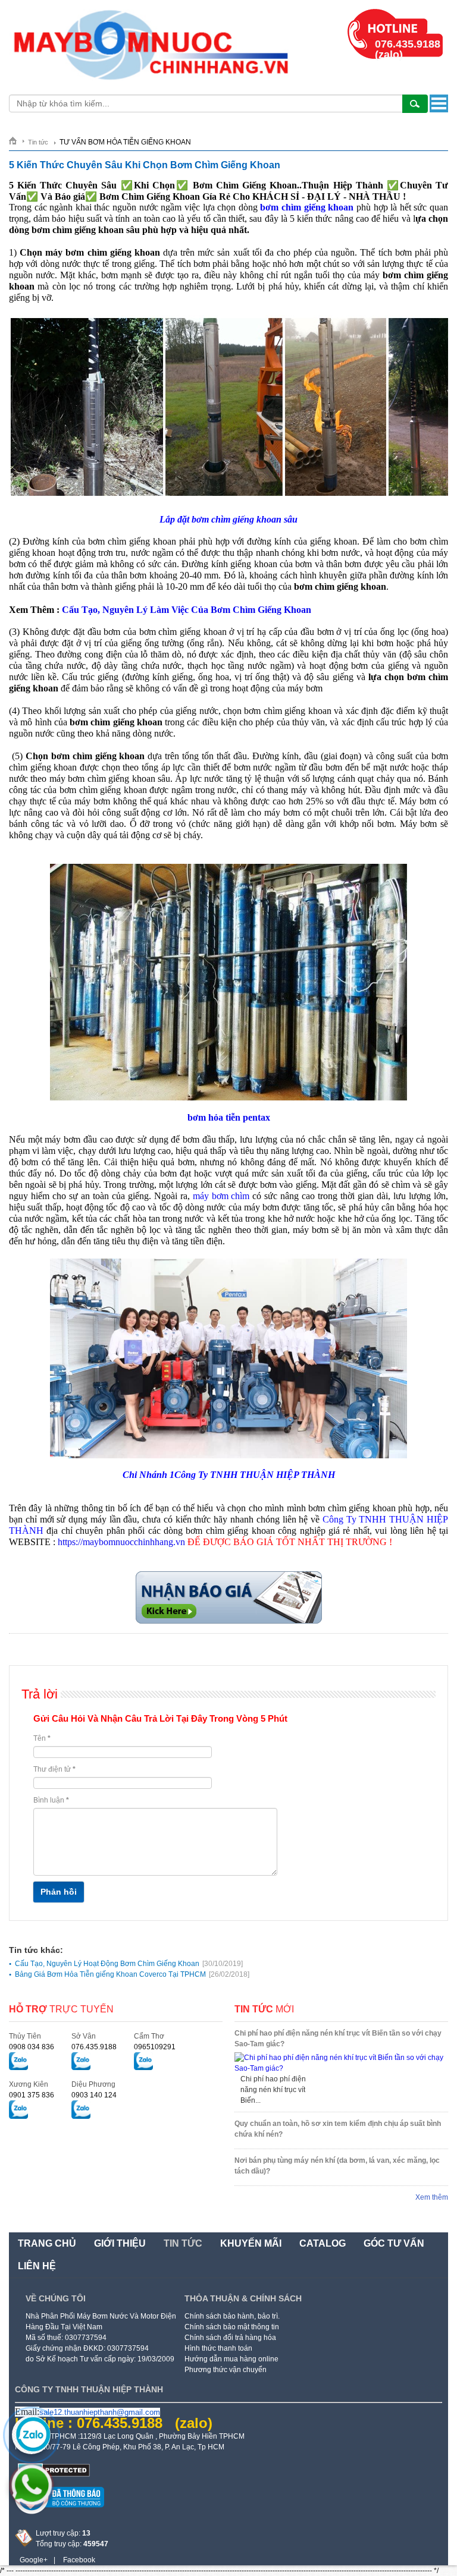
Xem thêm (432, 2197)
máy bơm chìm (221, 1196)
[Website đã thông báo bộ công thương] (60, 2512)
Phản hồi (59, 1892)
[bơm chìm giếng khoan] (229, 1622)
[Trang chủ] (17, 141)
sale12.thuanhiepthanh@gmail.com (100, 2412)
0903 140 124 (94, 2095)
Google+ (34, 2560)
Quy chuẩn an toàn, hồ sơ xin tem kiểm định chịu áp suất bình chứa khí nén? (338, 2129)
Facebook (79, 2560)
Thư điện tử (54, 1769)
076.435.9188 (94, 2047)
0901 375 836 (32, 2095)
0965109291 (155, 2047)
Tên (42, 1738)
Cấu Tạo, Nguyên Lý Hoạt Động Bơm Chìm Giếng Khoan (129, 1964)
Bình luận (51, 1800)
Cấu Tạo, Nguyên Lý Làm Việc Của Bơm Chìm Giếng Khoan (187, 610)
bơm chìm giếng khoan (307, 207)
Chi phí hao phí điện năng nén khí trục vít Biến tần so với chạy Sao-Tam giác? (338, 2039)
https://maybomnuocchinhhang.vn (121, 1542)
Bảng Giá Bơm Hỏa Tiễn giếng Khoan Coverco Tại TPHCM (132, 1974)
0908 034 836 (32, 2047)
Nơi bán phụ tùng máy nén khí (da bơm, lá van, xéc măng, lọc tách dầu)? (337, 2166)
